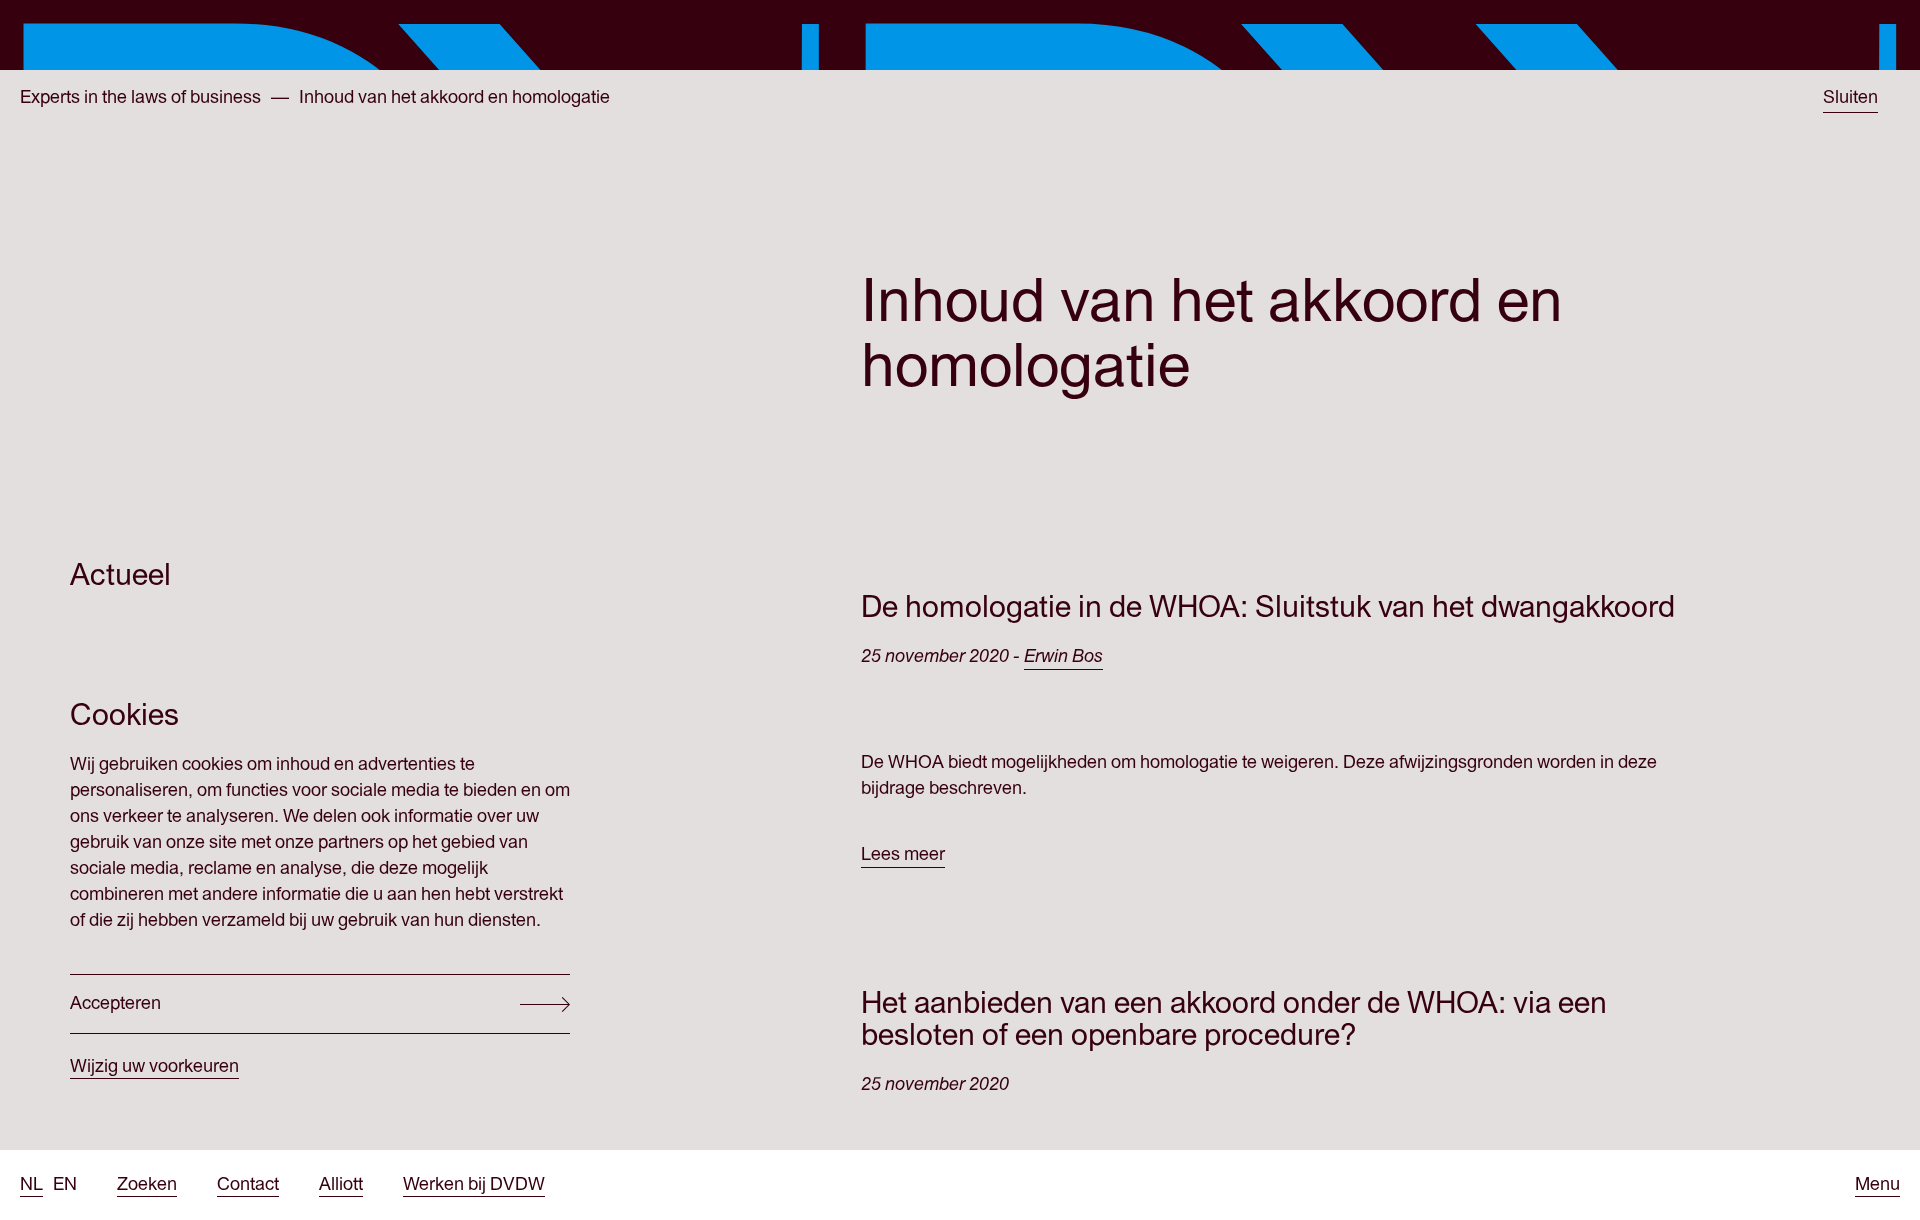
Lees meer (903, 854)
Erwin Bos (1063, 656)
